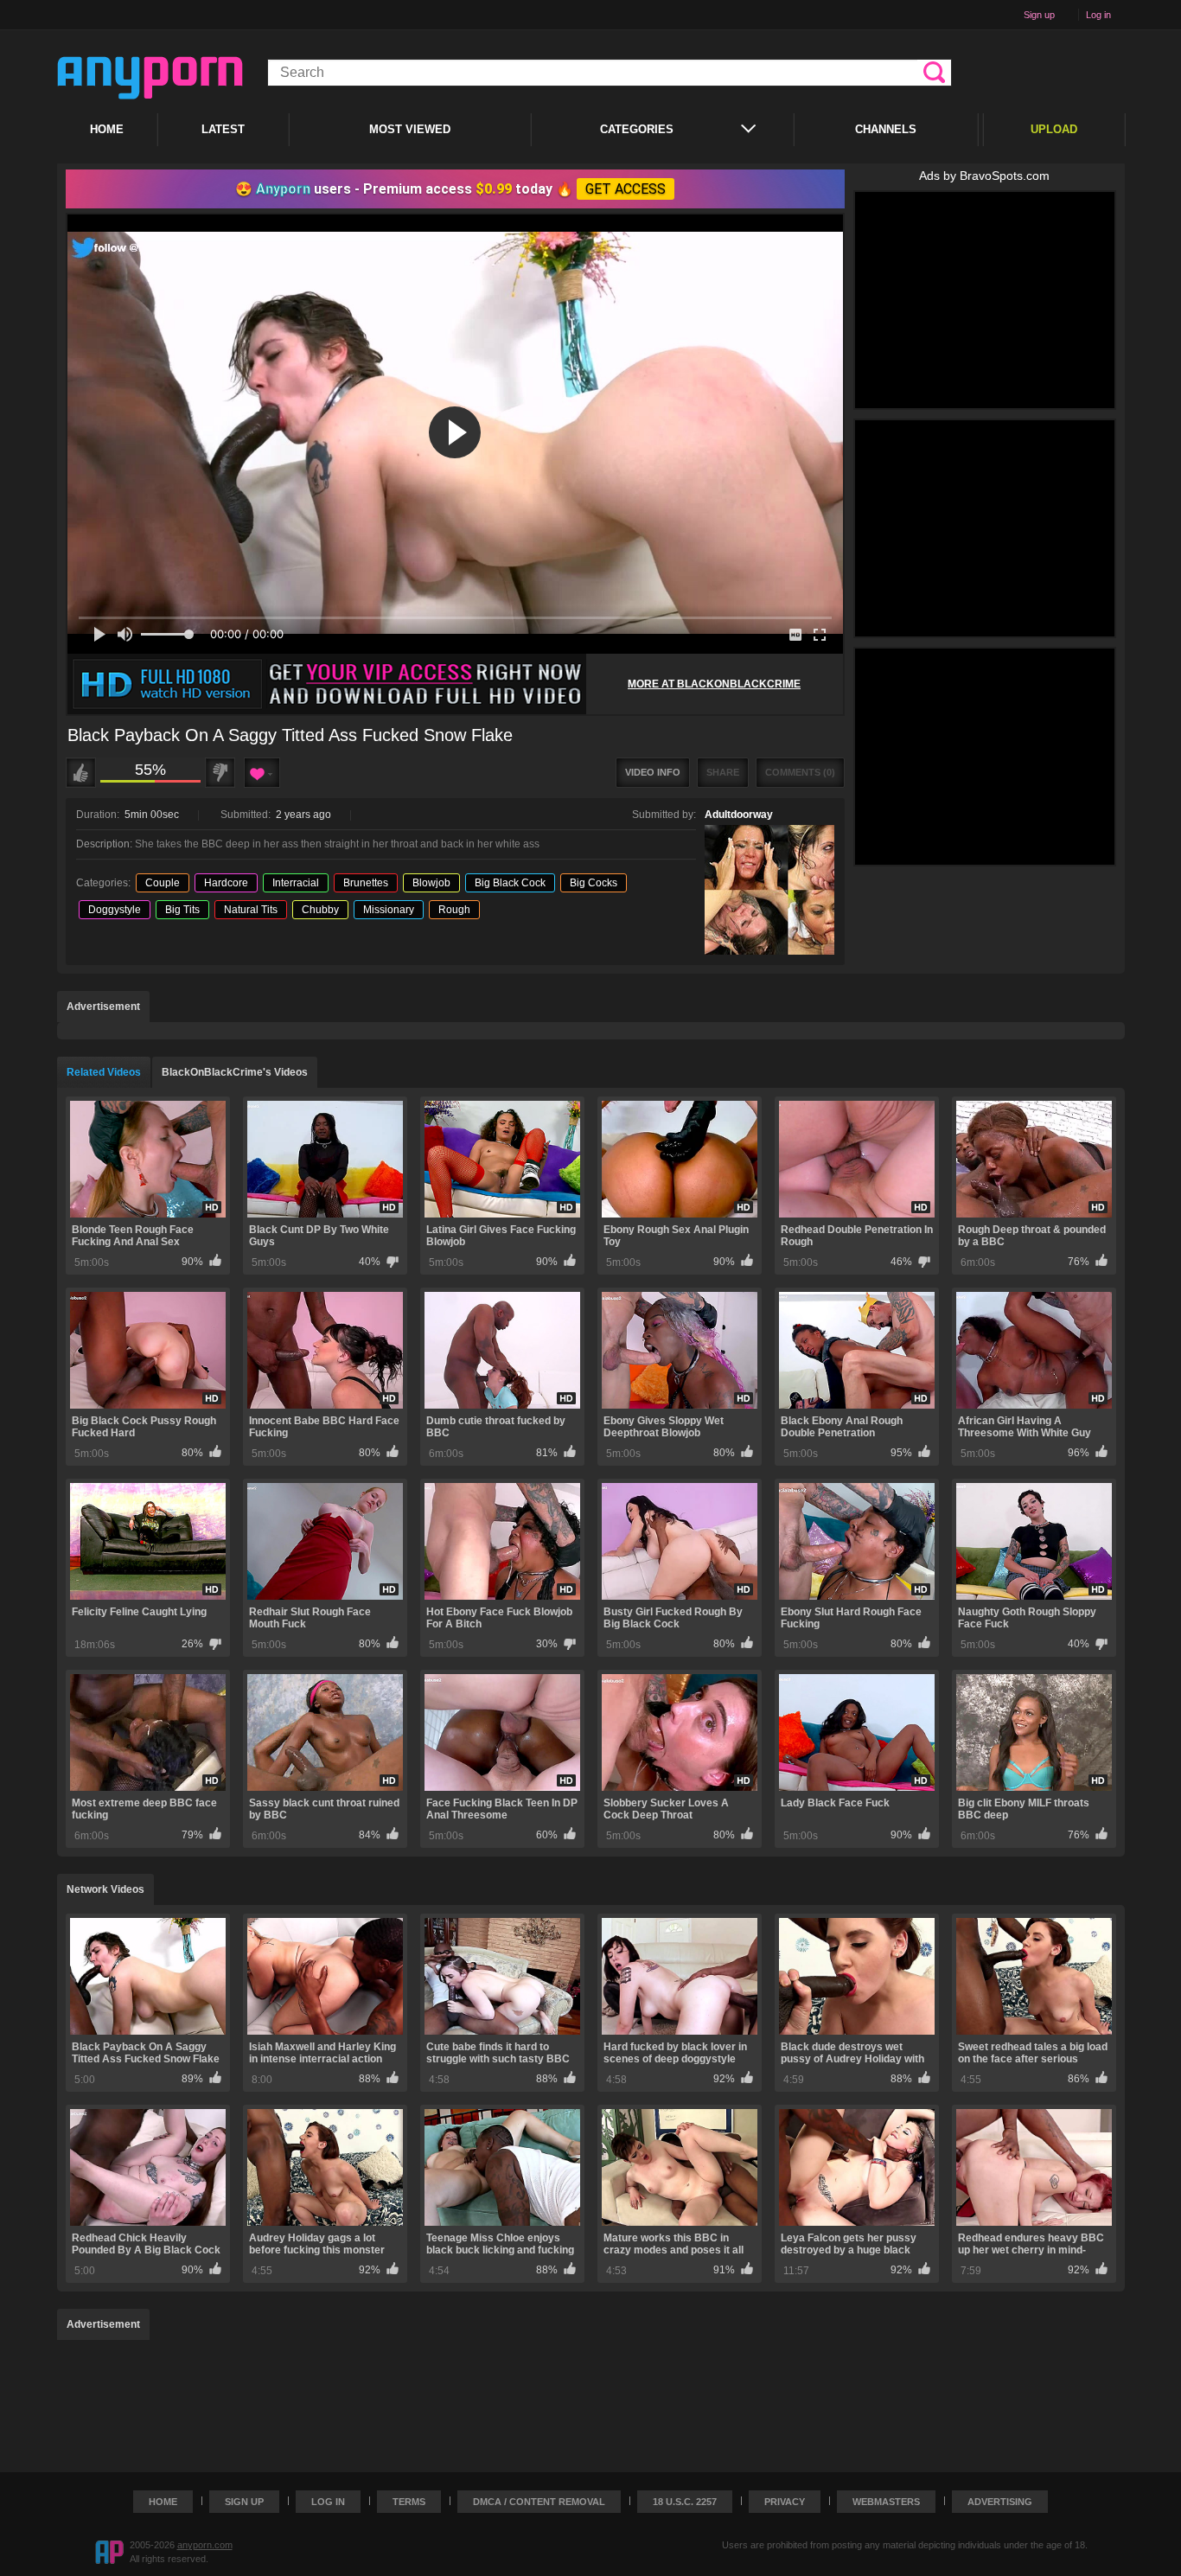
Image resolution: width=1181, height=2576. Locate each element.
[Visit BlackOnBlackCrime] (327, 684)
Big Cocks (594, 883)
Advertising (1000, 2502)
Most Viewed (410, 129)
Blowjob (431, 883)
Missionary (389, 910)
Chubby (320, 910)
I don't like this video (220, 773)
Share (723, 772)
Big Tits (182, 910)
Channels (886, 129)
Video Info (653, 772)
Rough (454, 910)
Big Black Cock (510, 883)
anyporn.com (205, 2545)
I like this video (81, 773)
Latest (223, 129)
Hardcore (226, 883)
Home (107, 129)
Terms (409, 2502)
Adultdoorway (739, 815)
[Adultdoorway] (769, 890)
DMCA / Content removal (539, 2502)
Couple (163, 883)
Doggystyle (115, 910)
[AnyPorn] (150, 78)
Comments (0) (800, 772)
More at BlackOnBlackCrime (714, 684)
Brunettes (366, 883)
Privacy (785, 2502)
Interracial (296, 883)
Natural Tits (251, 910)
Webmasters (886, 2502)
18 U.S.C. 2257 (685, 2502)
